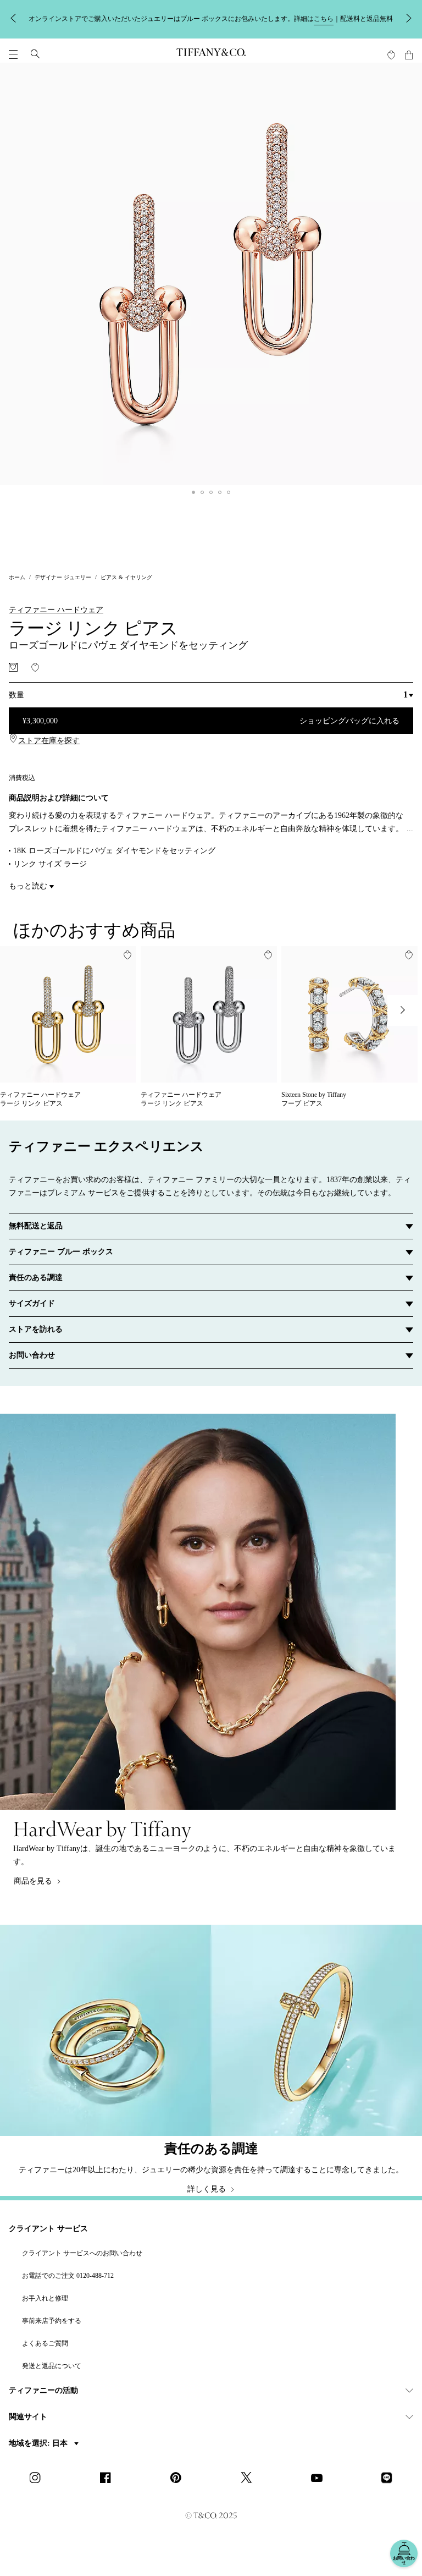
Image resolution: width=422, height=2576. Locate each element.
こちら (324, 19)
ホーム (17, 577)
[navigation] (13, 54)
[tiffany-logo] (211, 54)
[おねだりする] (13, 667)
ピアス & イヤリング (126, 577)
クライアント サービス (48, 2229)
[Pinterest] (179, 2479)
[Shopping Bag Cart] (409, 55)
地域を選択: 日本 (39, 2443)
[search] (35, 54)
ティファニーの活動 (43, 2390)
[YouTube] (320, 2479)
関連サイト (28, 2417)
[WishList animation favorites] (391, 55)
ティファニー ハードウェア (56, 610)
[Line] (390, 2479)
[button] (13, 54)
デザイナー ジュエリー (63, 577)
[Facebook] (109, 2479)
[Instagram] (38, 2479)
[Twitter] (249, 2479)
